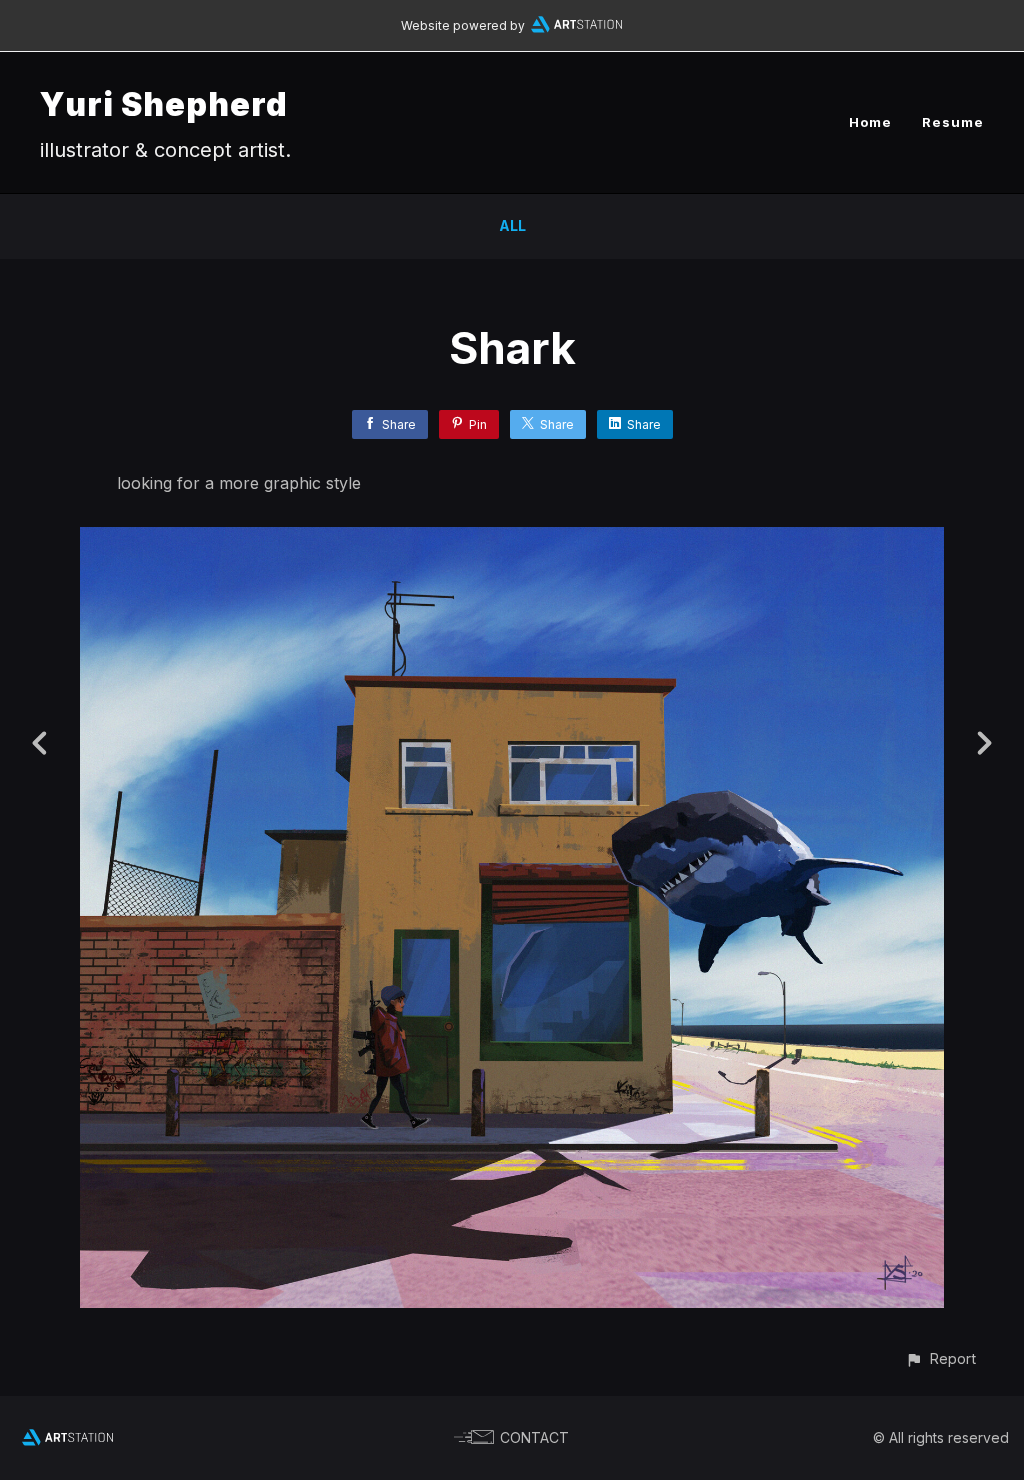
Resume (953, 122)
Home (870, 122)
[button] (940, 1358)
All (512, 225)
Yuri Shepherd (164, 104)
